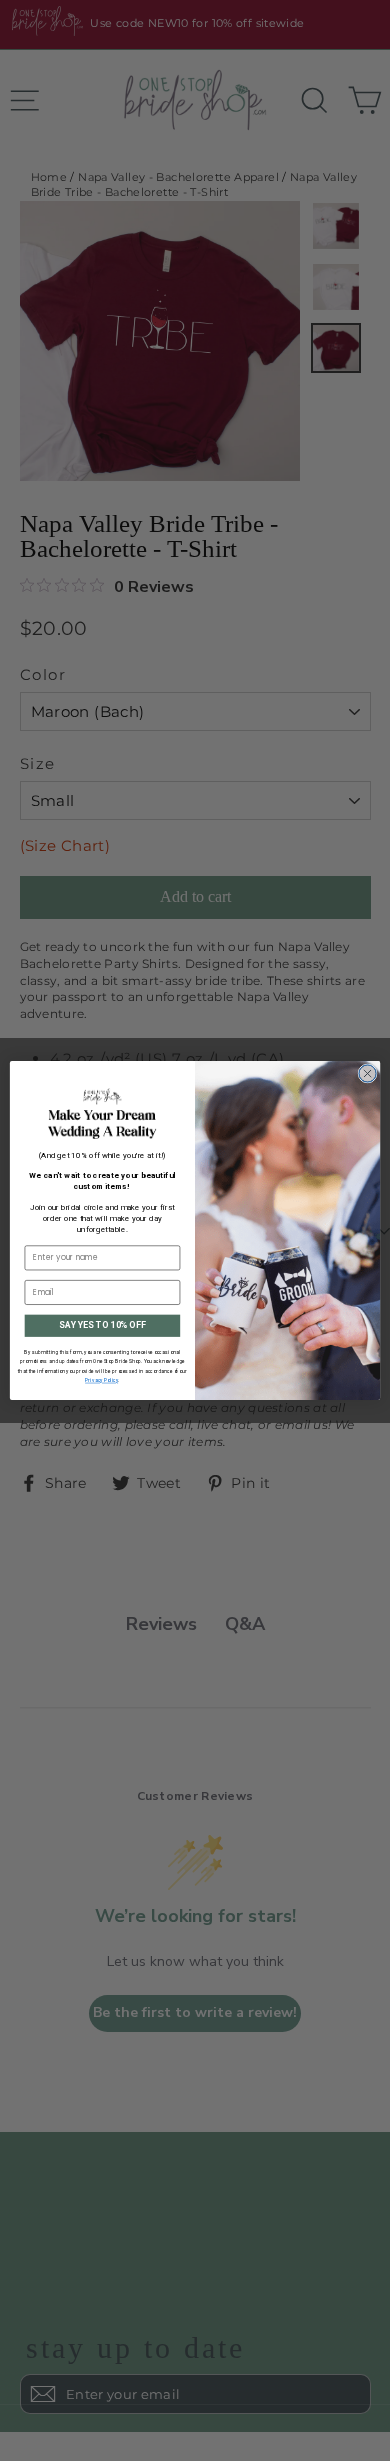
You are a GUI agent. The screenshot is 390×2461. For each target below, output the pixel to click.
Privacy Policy (101, 1380)
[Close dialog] (367, 1073)
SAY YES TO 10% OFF (102, 1325)
